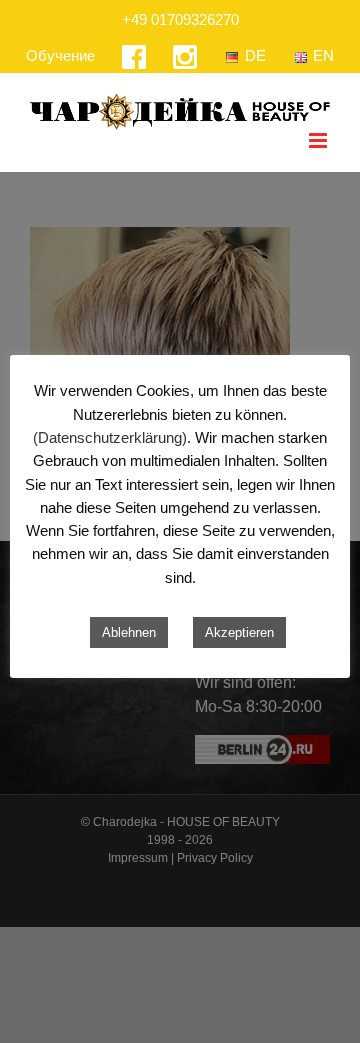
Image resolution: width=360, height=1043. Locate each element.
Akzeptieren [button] (239, 632)
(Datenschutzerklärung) (110, 437)
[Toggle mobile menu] (319, 140)
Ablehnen (129, 632)
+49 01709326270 (180, 19)
